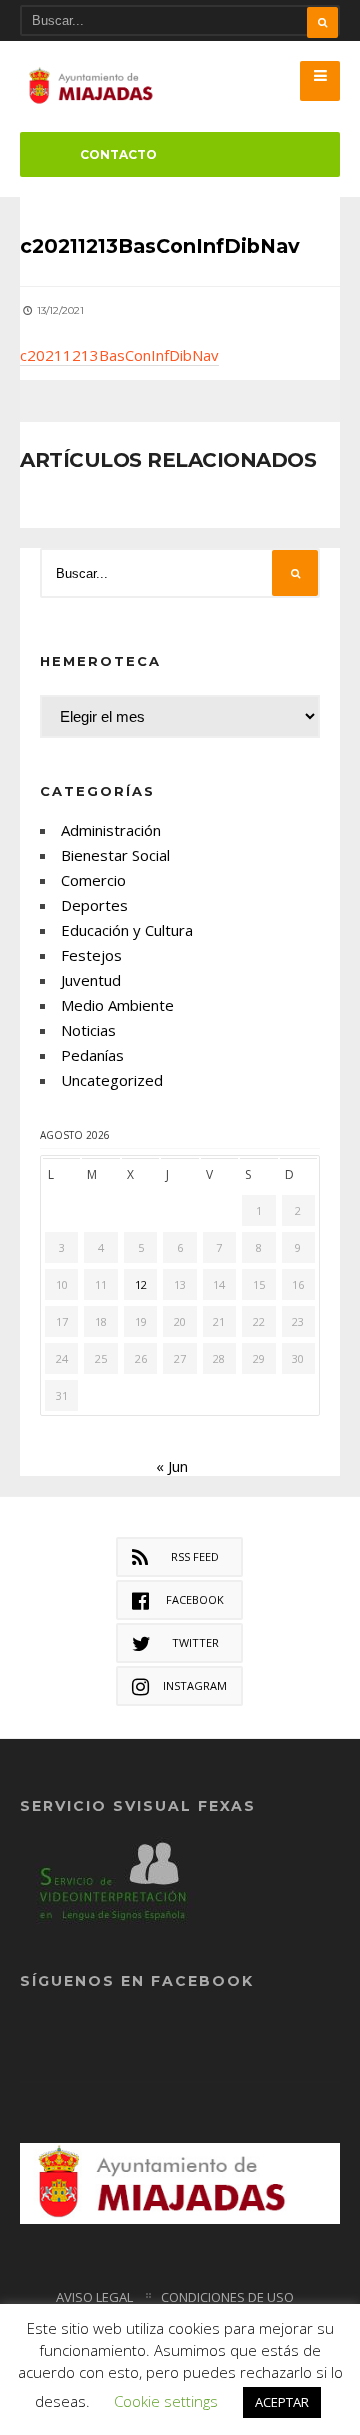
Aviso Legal (94, 2297)
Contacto (118, 154)
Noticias (88, 1030)
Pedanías (92, 1055)
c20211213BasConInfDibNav (119, 355)
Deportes (94, 905)
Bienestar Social (115, 855)
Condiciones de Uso (227, 2297)
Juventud (91, 980)
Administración (111, 830)
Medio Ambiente (117, 1005)
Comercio (93, 880)
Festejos (91, 955)
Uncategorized (112, 1080)
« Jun (172, 1466)
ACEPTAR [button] (282, 2402)
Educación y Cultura (127, 930)
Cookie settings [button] (166, 2401)
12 (141, 1284)
